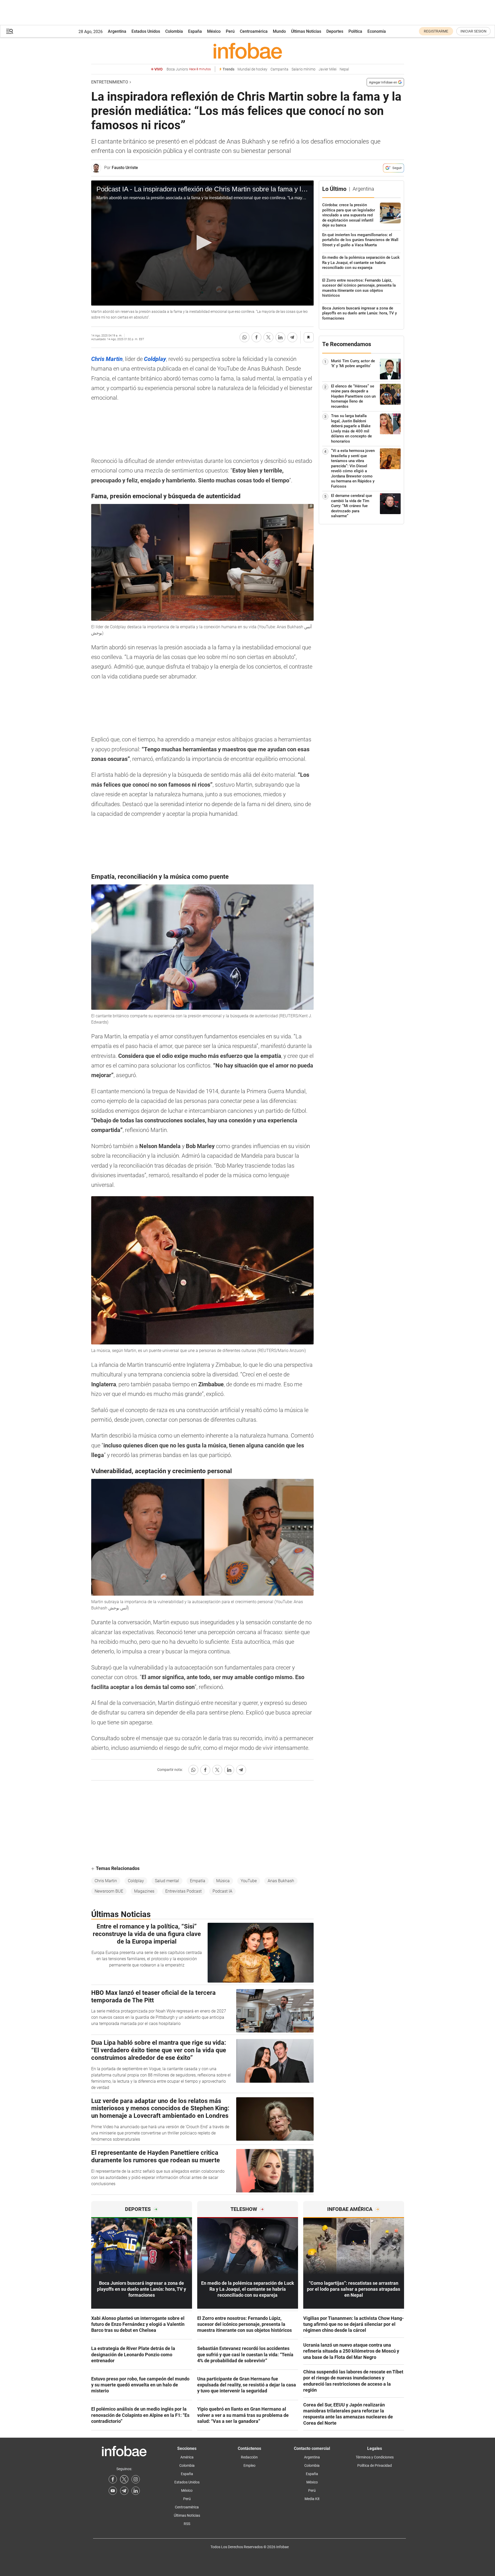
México (214, 31)
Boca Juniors (189, 69)
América (187, 2457)
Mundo (279, 31)
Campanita (279, 69)
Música (223, 1881)
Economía (377, 31)
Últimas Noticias (306, 31)
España (195, 31)
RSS (187, 2524)
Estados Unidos (146, 31)
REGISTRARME (436, 31)
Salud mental (167, 1881)
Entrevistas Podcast (183, 1891)
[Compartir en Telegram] (292, 337)
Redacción (249, 2457)
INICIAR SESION (473, 31)
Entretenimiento (110, 82)
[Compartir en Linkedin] (280, 337)
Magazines (144, 1891)
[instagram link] (136, 2479)
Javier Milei (328, 69)
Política (355, 31)
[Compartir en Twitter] (268, 337)
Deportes (335, 31)
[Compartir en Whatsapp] (245, 337)
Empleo (249, 2465)
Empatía (198, 1881)
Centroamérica (254, 31)
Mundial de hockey (252, 69)
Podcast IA (222, 1891)
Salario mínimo (303, 69)
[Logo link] (248, 51)
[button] (10, 31)
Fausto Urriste (125, 168)
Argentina (117, 31)
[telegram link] (124, 2491)
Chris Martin (106, 1881)
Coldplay (136, 1881)
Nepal (344, 69)
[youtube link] (113, 2491)
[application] (202, 243)
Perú (230, 31)
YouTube (249, 1881)
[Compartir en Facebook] (256, 337)
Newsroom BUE (109, 1891)
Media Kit (312, 2499)
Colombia (174, 31)
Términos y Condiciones (375, 2457)
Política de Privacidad (375, 2465)
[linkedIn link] (136, 2491)
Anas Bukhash (281, 1881)
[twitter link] (124, 2479)
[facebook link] (113, 2479)
